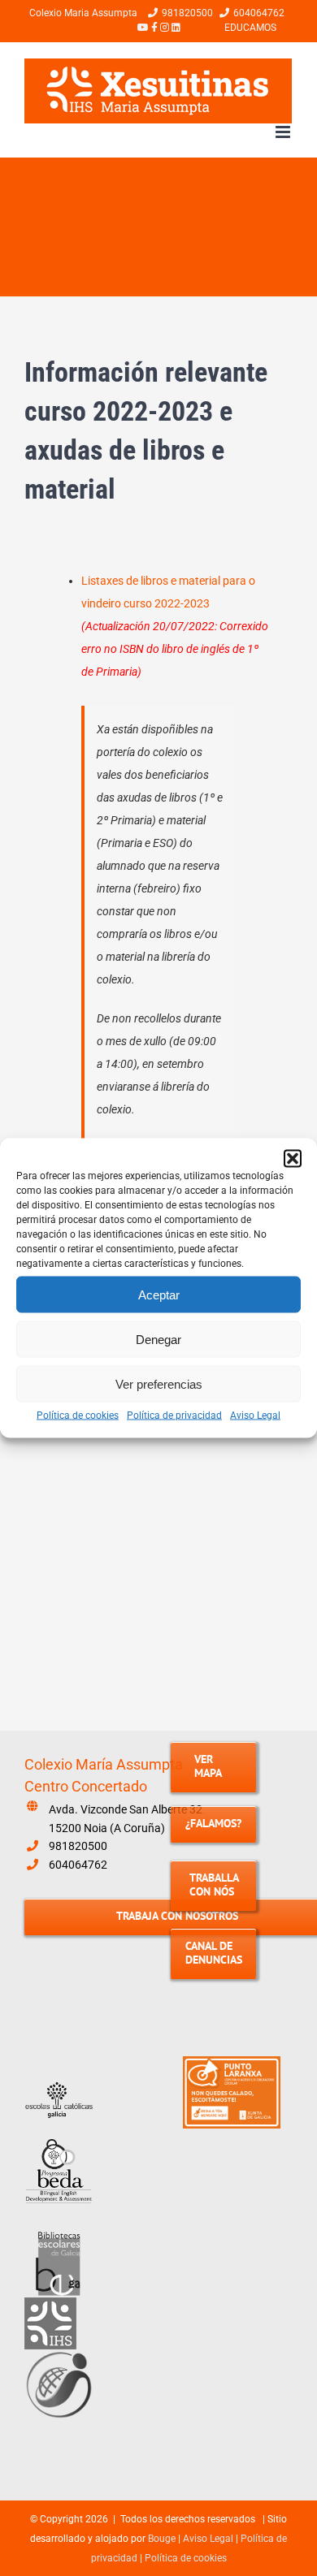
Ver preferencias (159, 1383)
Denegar (158, 1339)
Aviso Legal (255, 1416)
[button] (293, 1159)
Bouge (162, 2539)
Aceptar (159, 1294)
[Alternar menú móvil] (284, 132)
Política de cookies (78, 1416)
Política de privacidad (174, 1416)
